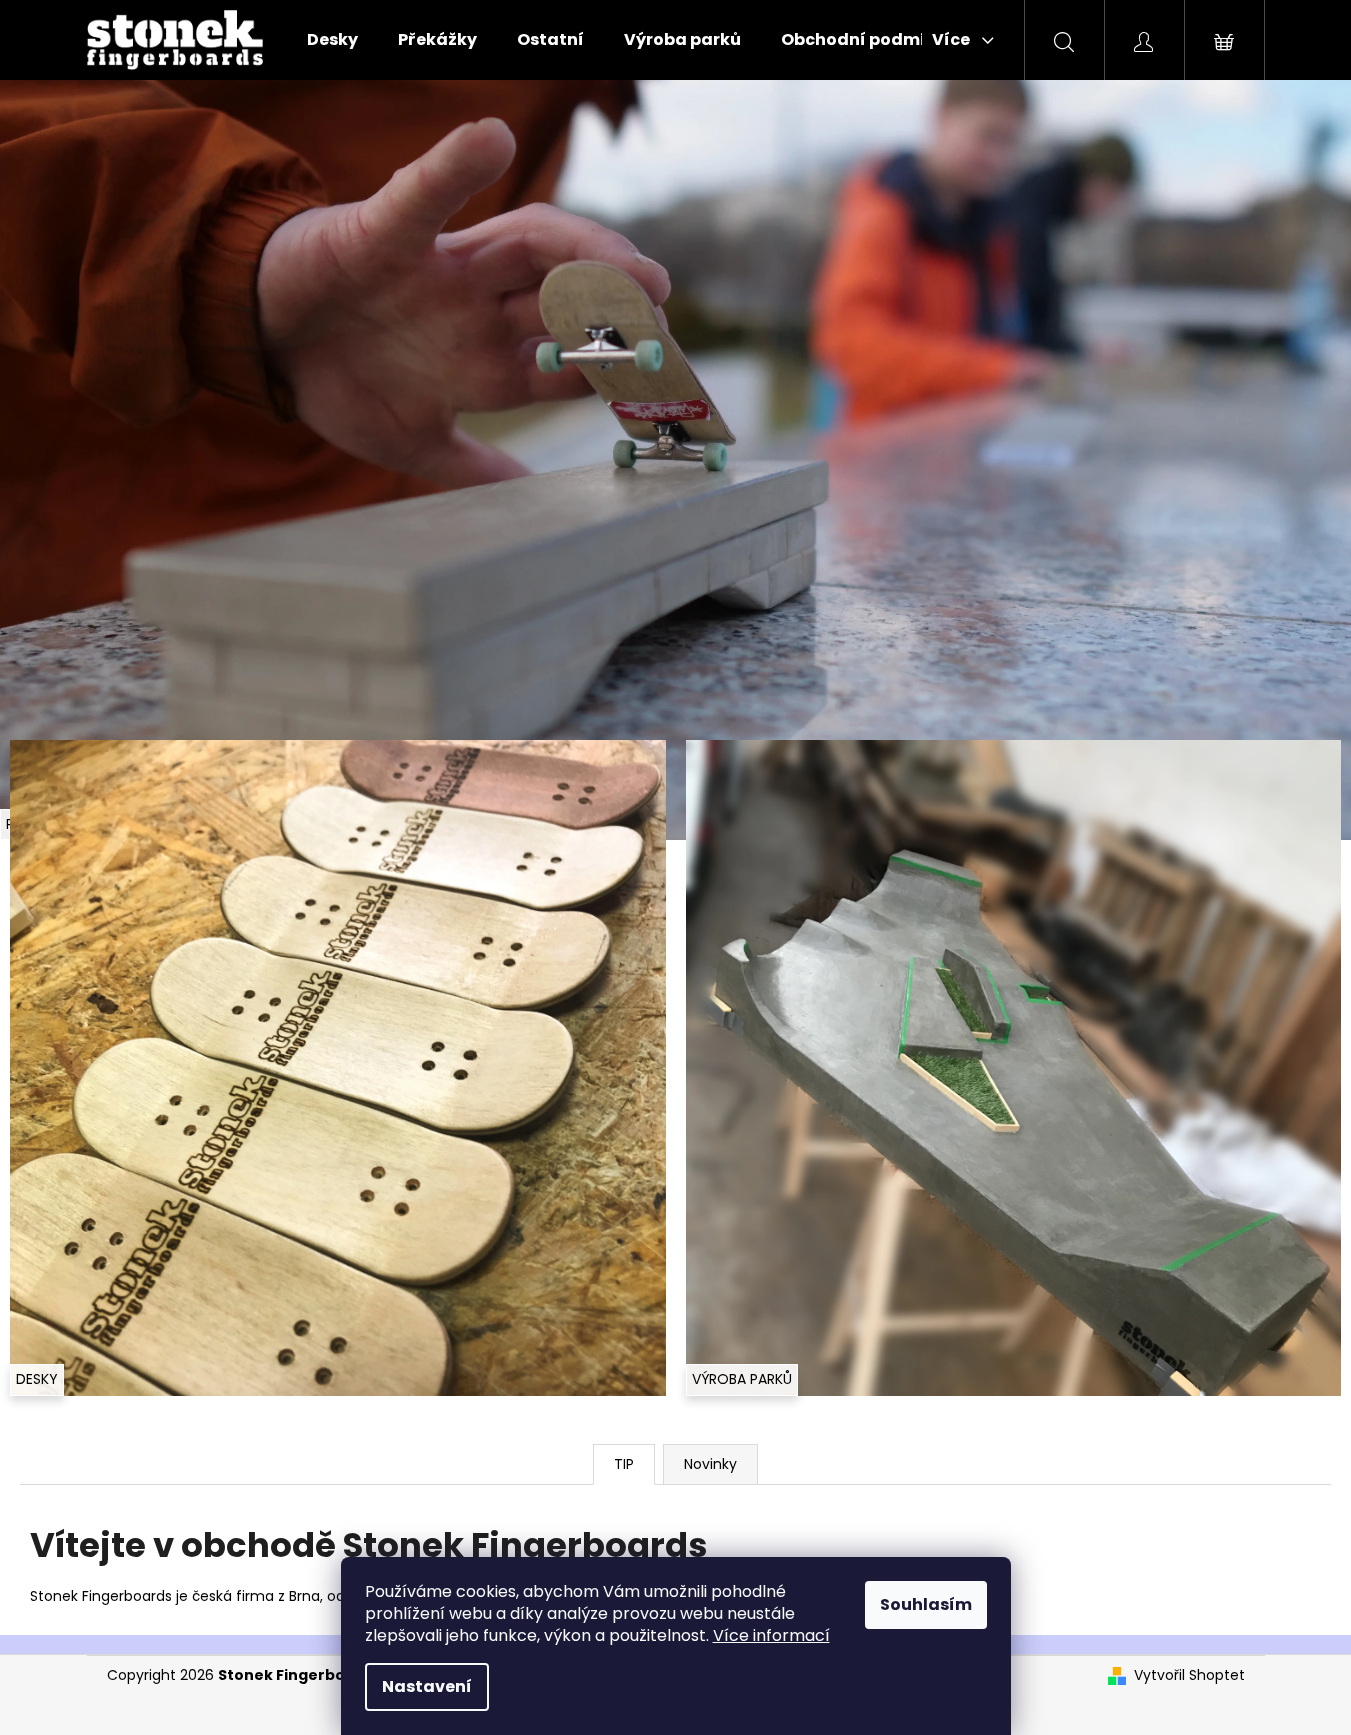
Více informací (771, 1635)
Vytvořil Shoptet (1189, 1675)
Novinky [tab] (710, 1464)
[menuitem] (332, 40)
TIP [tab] (624, 1464)
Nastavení (427, 1686)
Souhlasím (926, 1604)
